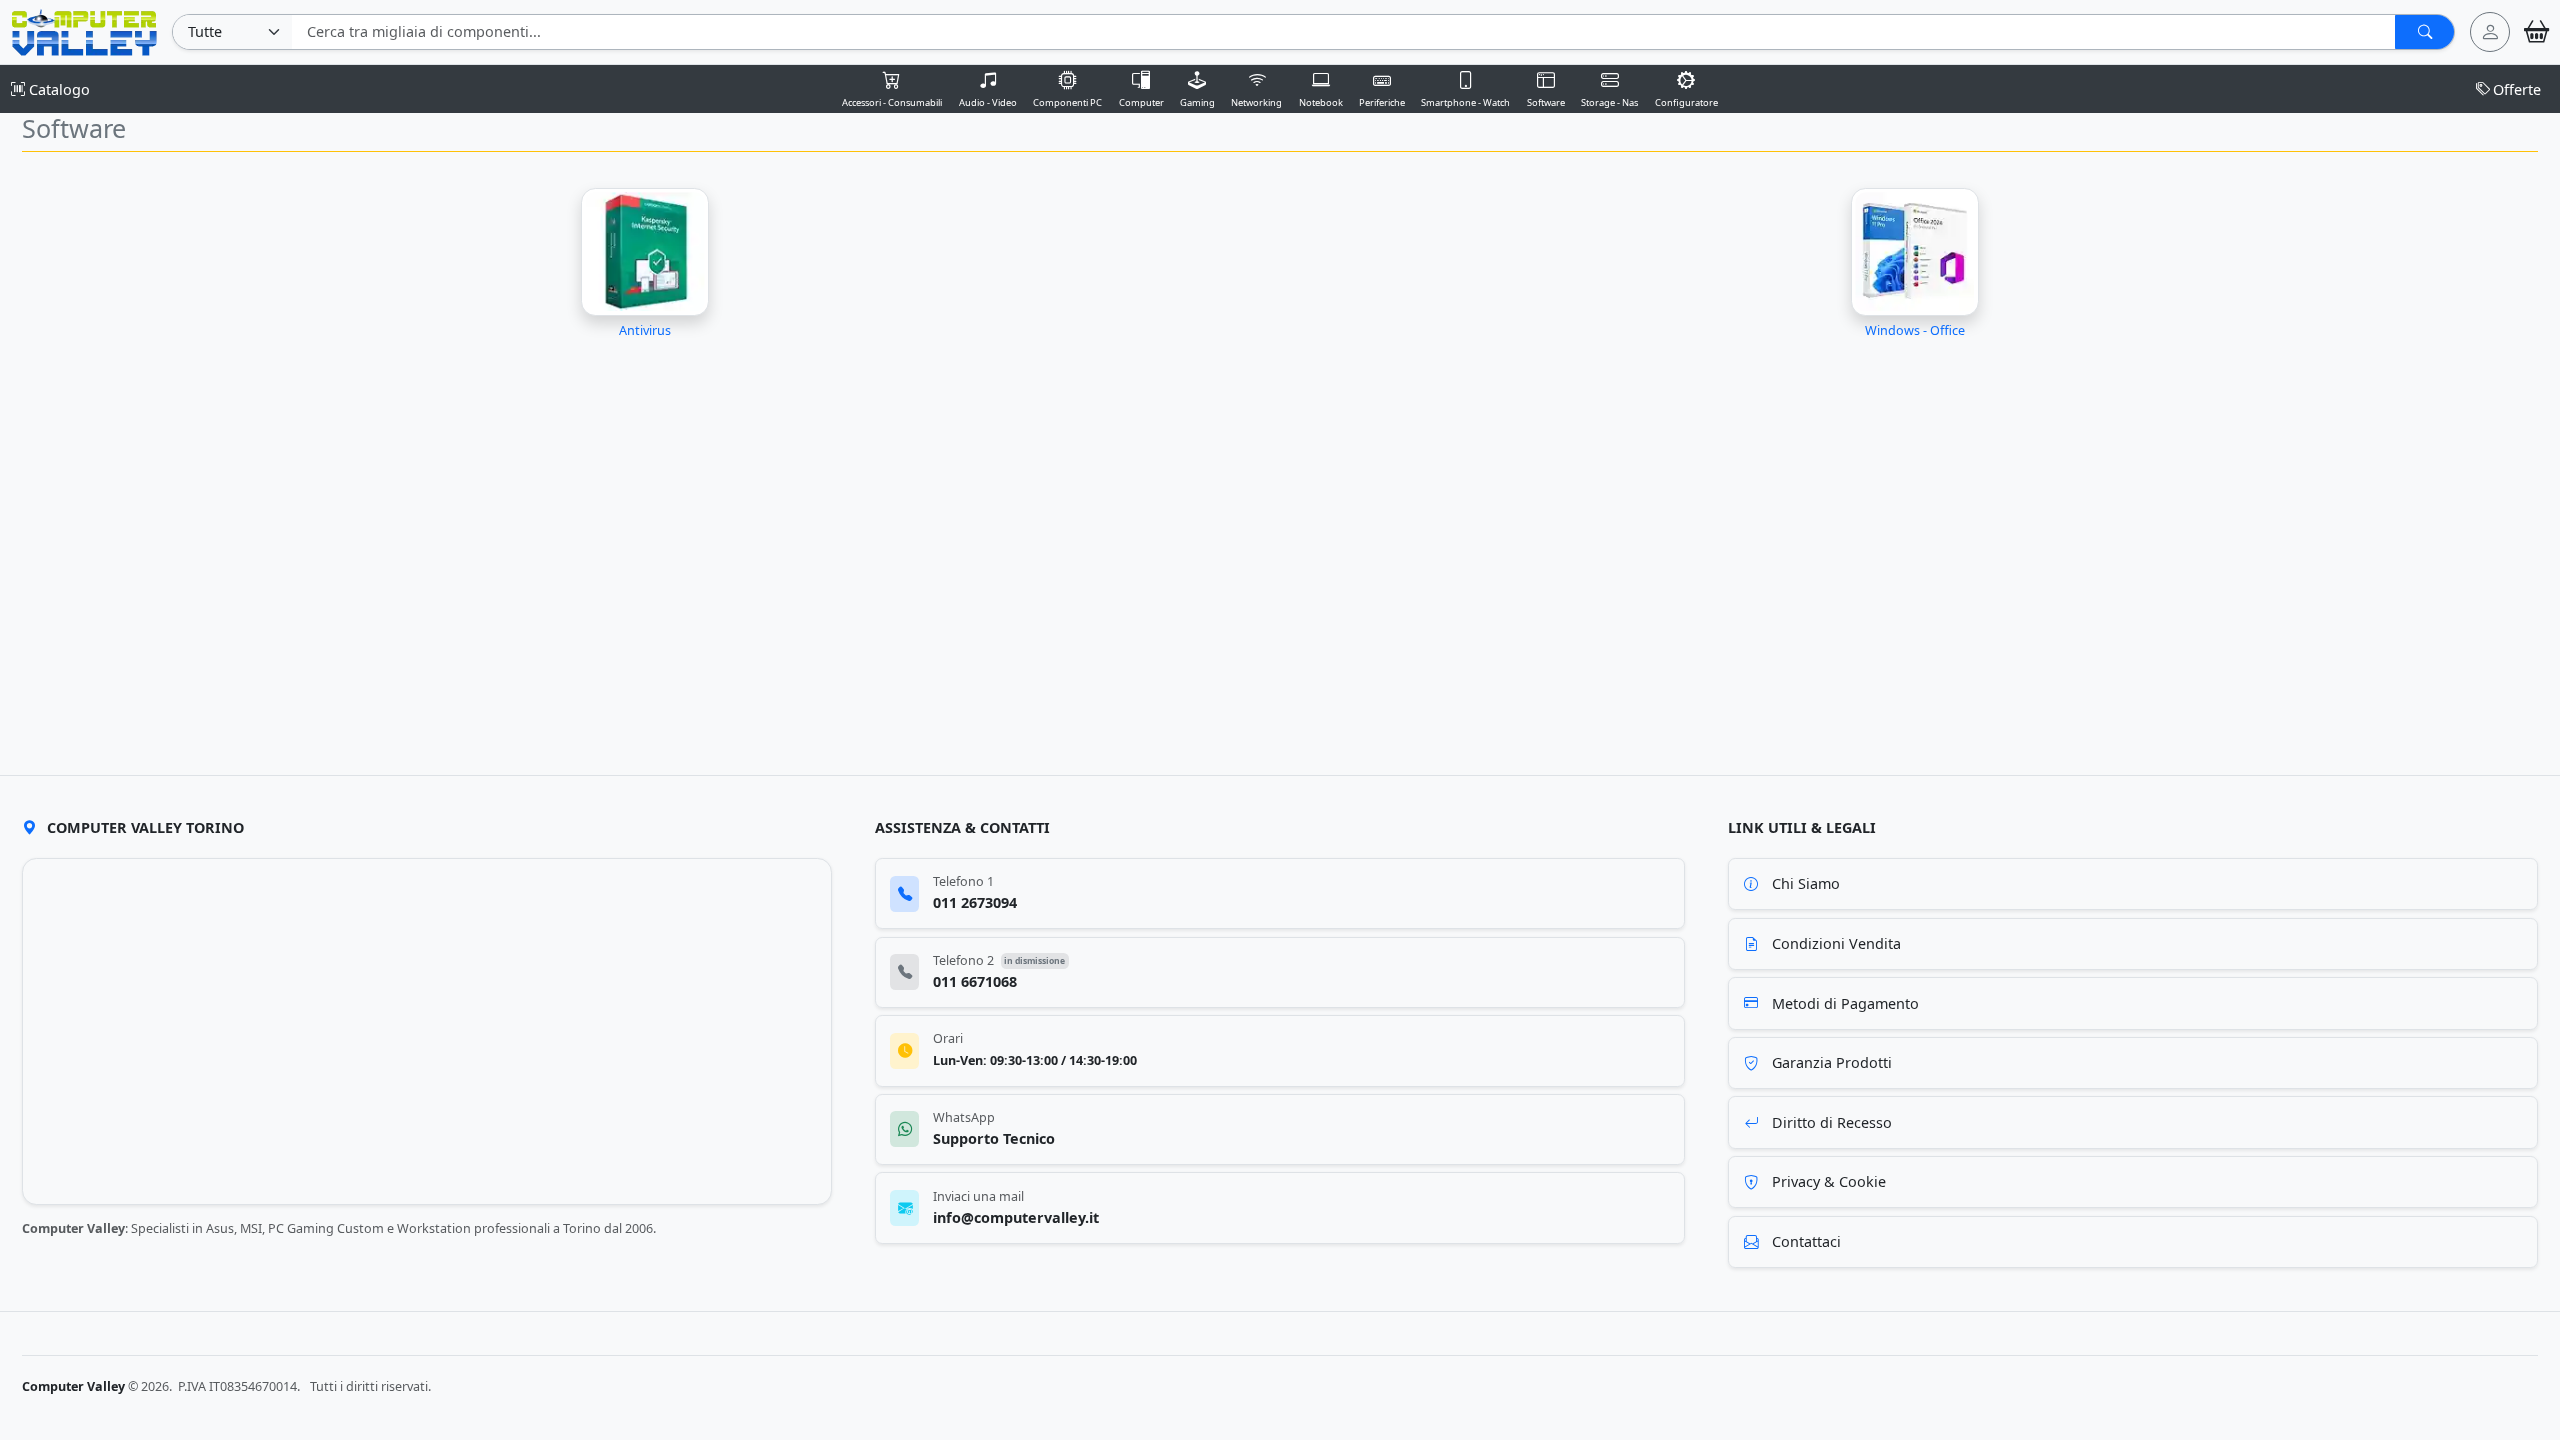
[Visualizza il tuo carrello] (2536, 32)
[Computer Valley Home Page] (84, 30)
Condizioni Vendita (1836, 943)
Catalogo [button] (57, 89)
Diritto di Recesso (1832, 1122)
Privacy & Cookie (1829, 1181)
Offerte (2517, 89)
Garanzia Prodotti (1832, 1062)
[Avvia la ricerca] (2424, 32)
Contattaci (1806, 1241)
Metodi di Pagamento (1845, 1003)
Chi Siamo (1806, 883)
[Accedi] (2490, 32)
